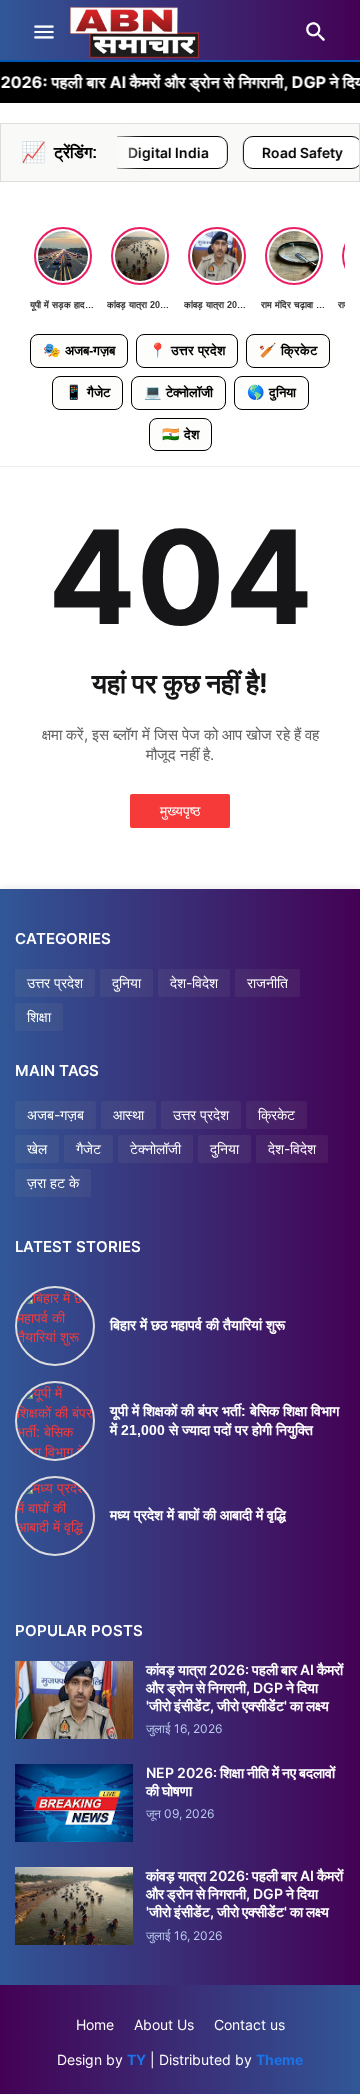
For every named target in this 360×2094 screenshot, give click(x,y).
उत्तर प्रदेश (187, 350)
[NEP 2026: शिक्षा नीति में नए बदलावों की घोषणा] (74, 1803)
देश (180, 434)
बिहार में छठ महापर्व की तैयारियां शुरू (197, 1325)
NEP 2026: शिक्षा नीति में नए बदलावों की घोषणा (240, 1781)
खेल (37, 1148)
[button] (42, 33)
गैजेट (87, 392)
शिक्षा (39, 1016)
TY (136, 2059)
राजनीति (267, 982)
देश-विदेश (194, 982)
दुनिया (271, 392)
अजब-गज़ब (79, 350)
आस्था (128, 1114)
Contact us (249, 2024)
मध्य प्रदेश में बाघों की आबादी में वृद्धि (198, 1515)
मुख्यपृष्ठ (180, 810)
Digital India (131, 152)
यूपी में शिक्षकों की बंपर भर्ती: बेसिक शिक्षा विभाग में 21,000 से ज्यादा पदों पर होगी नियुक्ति (224, 1421)
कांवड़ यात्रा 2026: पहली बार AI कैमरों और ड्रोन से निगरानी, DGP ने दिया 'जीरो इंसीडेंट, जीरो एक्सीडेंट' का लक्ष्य (244, 1687)
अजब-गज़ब (55, 1114)
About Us (164, 2024)
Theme (279, 2059)
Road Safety (265, 152)
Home (95, 2024)
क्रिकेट (288, 350)
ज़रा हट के (53, 1182)
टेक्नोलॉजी (178, 392)
